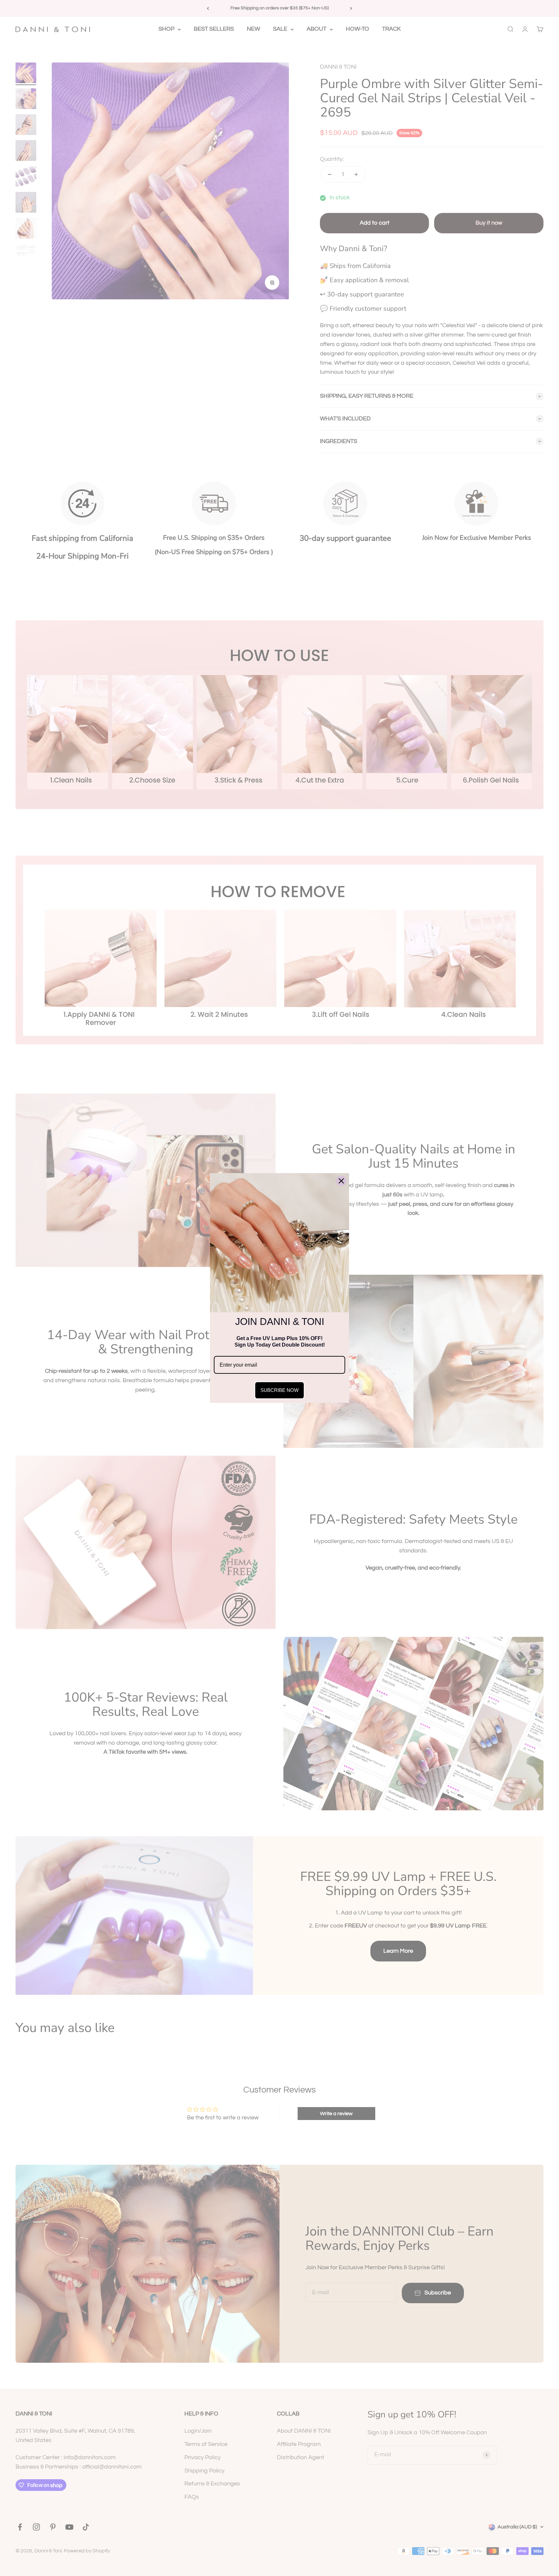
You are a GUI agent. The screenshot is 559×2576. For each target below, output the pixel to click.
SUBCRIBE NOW (279, 1390)
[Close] (341, 1181)
